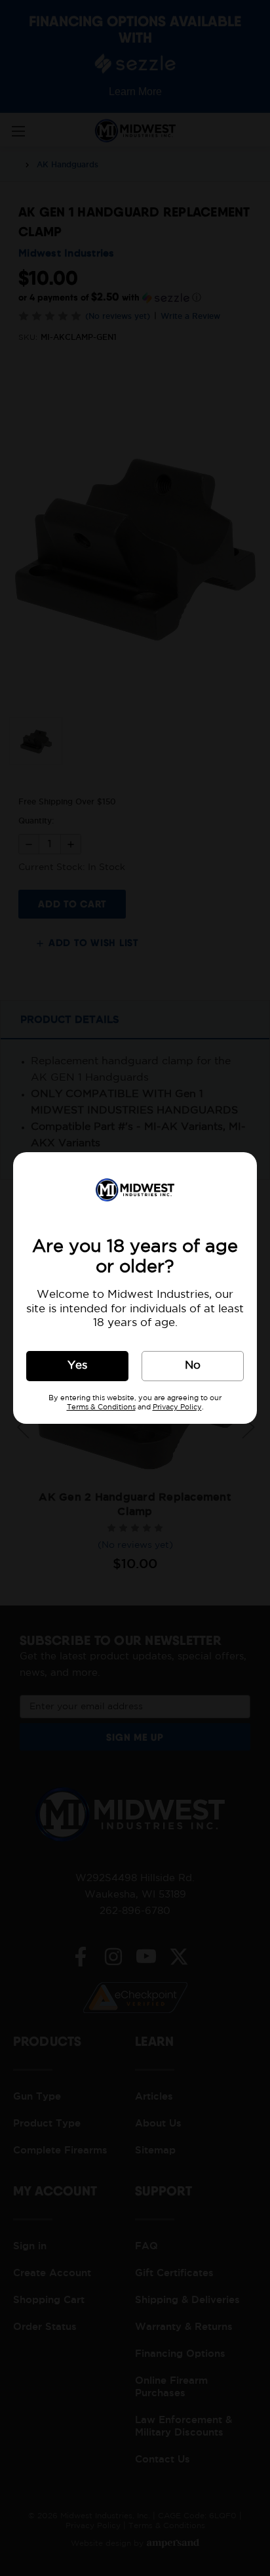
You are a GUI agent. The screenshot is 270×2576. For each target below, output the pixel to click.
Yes (77, 1366)
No (193, 1366)
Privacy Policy (177, 1407)
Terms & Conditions (101, 1407)
